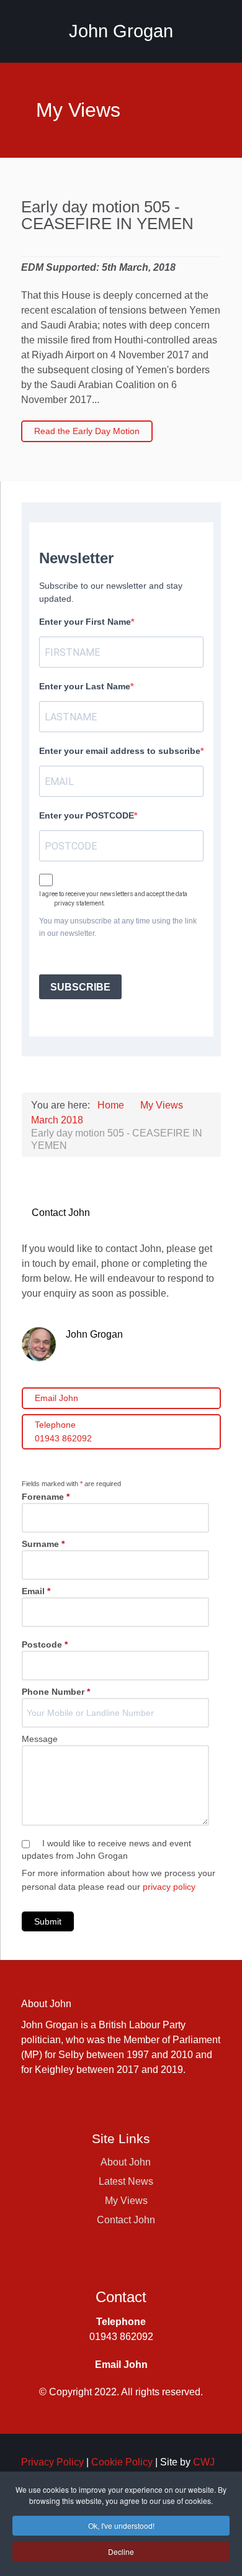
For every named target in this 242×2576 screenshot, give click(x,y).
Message (40, 1739)
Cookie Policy (122, 2462)
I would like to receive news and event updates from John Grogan (106, 1849)
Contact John (126, 2220)
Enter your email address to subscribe (120, 751)
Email (36, 1591)
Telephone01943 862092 (63, 1431)
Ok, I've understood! (121, 2525)
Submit (48, 1921)
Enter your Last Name (85, 686)
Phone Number (56, 1692)
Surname (43, 1544)
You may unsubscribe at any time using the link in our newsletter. (118, 927)
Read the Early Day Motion (87, 431)
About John (126, 2162)
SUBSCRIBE (80, 987)
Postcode (45, 1644)
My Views (126, 2201)
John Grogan (121, 31)
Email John (56, 1398)
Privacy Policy (52, 2462)
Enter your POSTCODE (87, 815)
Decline (121, 2551)
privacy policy (169, 1887)
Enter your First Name (85, 622)
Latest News (126, 2181)
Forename (46, 1497)
